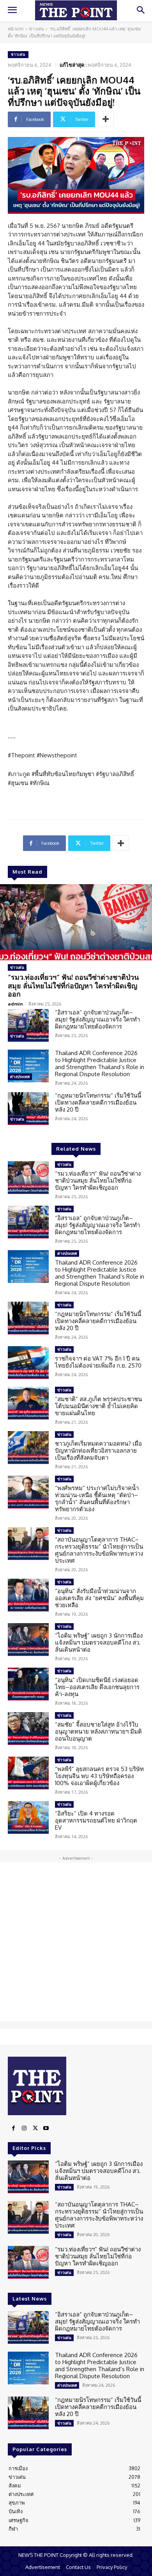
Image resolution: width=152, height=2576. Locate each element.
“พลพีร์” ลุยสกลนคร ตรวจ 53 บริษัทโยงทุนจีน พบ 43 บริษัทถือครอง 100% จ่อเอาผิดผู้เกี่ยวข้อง (99, 1776)
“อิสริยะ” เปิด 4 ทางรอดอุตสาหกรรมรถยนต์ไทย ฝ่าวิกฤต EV (96, 1820)
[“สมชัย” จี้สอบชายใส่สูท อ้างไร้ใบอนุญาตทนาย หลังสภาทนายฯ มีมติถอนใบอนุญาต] (28, 1729)
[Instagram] (24, 2128)
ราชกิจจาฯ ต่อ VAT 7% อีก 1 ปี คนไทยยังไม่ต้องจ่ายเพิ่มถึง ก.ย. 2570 (98, 1362)
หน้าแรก (16, 29)
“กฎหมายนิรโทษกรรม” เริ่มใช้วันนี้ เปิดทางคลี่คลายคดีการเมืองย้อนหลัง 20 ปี (98, 1102)
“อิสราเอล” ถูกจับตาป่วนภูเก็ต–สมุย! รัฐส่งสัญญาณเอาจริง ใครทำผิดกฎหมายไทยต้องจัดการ (97, 1019)
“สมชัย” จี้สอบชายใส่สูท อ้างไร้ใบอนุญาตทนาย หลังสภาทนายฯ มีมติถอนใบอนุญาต (98, 1731)
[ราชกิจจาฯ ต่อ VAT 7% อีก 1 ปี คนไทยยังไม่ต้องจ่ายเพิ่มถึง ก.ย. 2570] (28, 1363)
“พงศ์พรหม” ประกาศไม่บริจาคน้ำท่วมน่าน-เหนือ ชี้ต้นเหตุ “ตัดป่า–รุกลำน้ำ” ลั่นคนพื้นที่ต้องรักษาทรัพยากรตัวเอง (97, 1499)
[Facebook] (13, 2128)
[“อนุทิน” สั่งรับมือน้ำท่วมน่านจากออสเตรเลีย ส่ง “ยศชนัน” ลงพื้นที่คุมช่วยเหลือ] (28, 1595)
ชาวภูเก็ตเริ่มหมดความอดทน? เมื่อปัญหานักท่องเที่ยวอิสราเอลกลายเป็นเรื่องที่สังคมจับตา (98, 1451)
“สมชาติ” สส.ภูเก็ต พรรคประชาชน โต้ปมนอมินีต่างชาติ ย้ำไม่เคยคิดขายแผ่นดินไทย (98, 1406)
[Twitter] (35, 2128)
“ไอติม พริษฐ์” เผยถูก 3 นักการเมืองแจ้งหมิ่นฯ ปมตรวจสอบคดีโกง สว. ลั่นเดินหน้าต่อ (99, 1642)
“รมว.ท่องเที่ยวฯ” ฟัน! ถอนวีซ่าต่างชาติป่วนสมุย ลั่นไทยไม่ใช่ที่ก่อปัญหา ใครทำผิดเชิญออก (73, 985)
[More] (106, 119)
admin (15, 1004)
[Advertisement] (76, 1942)
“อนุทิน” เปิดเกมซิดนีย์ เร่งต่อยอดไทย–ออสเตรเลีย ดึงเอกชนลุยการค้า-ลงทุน (97, 1687)
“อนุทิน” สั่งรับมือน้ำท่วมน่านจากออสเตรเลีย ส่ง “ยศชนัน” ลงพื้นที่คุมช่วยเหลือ (99, 1598)
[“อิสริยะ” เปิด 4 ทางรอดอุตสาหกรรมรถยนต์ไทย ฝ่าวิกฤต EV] (28, 1817)
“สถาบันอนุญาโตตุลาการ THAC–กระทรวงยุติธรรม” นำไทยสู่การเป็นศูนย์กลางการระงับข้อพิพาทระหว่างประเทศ (99, 1550)
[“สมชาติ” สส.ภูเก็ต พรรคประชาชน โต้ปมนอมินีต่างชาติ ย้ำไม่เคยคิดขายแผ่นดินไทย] (28, 1403)
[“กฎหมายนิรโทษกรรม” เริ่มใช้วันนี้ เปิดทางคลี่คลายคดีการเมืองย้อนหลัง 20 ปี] (28, 1109)
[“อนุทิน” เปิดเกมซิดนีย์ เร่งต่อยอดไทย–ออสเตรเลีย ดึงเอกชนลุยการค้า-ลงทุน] (28, 1684)
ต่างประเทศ (20, 1077)
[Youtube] (46, 2128)
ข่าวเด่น (36, 29)
